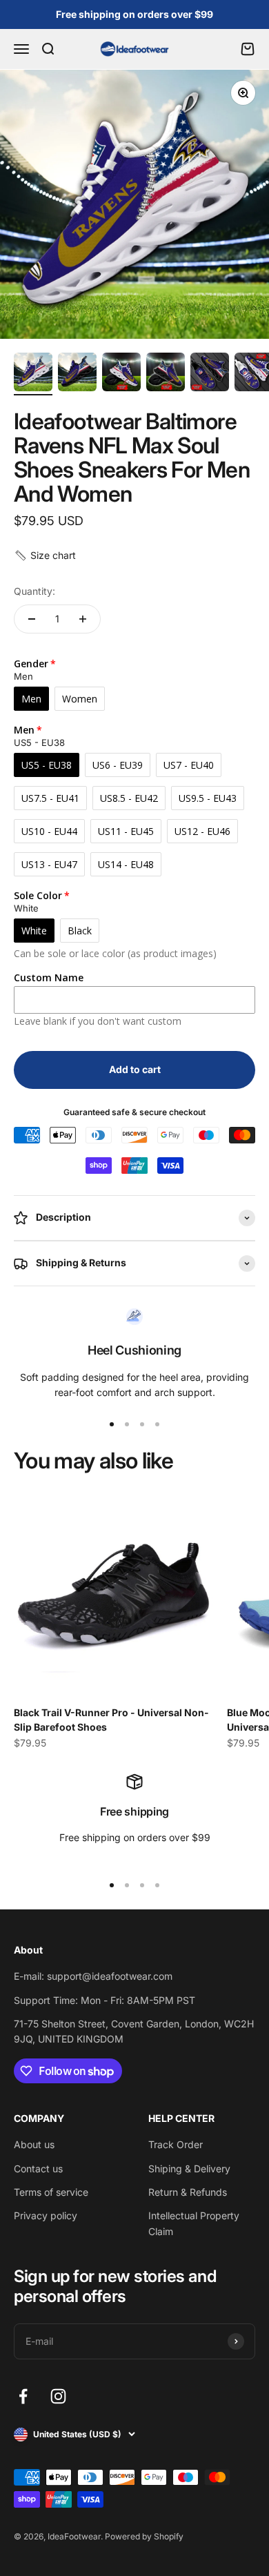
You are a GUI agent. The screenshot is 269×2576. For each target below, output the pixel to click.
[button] (45, 555)
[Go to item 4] (166, 374)
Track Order (176, 2144)
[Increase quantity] (83, 619)
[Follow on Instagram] (58, 2396)
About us (34, 2144)
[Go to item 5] (210, 374)
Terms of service (51, 2192)
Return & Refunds (188, 2192)
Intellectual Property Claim (194, 2223)
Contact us (38, 2169)
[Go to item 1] (33, 374)
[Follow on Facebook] (23, 2396)
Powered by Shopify (144, 2536)
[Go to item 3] (121, 374)
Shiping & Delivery (189, 2169)
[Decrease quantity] (32, 619)
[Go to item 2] (77, 374)
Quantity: (34, 591)
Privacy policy (46, 2215)
